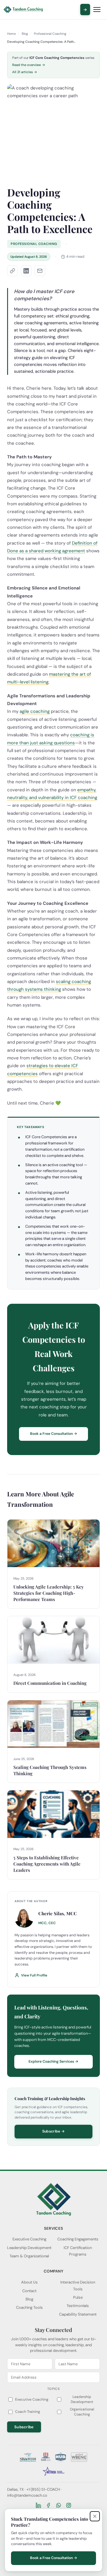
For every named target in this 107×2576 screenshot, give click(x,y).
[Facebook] (48, 2505)
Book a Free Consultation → (54, 1434)
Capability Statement (78, 2314)
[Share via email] (40, 271)
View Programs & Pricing (85, 10)
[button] (12, 271)
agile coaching (35, 711)
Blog (25, 34)
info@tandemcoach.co (27, 2495)
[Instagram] (69, 2505)
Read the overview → (29, 65)
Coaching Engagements (78, 2239)
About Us (29, 2282)
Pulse (78, 2297)
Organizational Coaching (82, 2412)
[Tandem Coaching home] (23, 10)
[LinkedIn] (38, 2505)
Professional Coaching (50, 34)
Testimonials (78, 2306)
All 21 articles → (25, 72)
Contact (29, 2291)
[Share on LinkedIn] (26, 271)
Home (11, 34)
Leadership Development (29, 2248)
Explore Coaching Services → (53, 2061)
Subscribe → (53, 2131)
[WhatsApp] (59, 2505)
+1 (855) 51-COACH (43, 2489)
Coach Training (28, 2412)
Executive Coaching (29, 2239)
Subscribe (24, 2427)
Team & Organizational (29, 2256)
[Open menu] (97, 10)
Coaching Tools (29, 2307)
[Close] (95, 2516)
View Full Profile (34, 1975)
